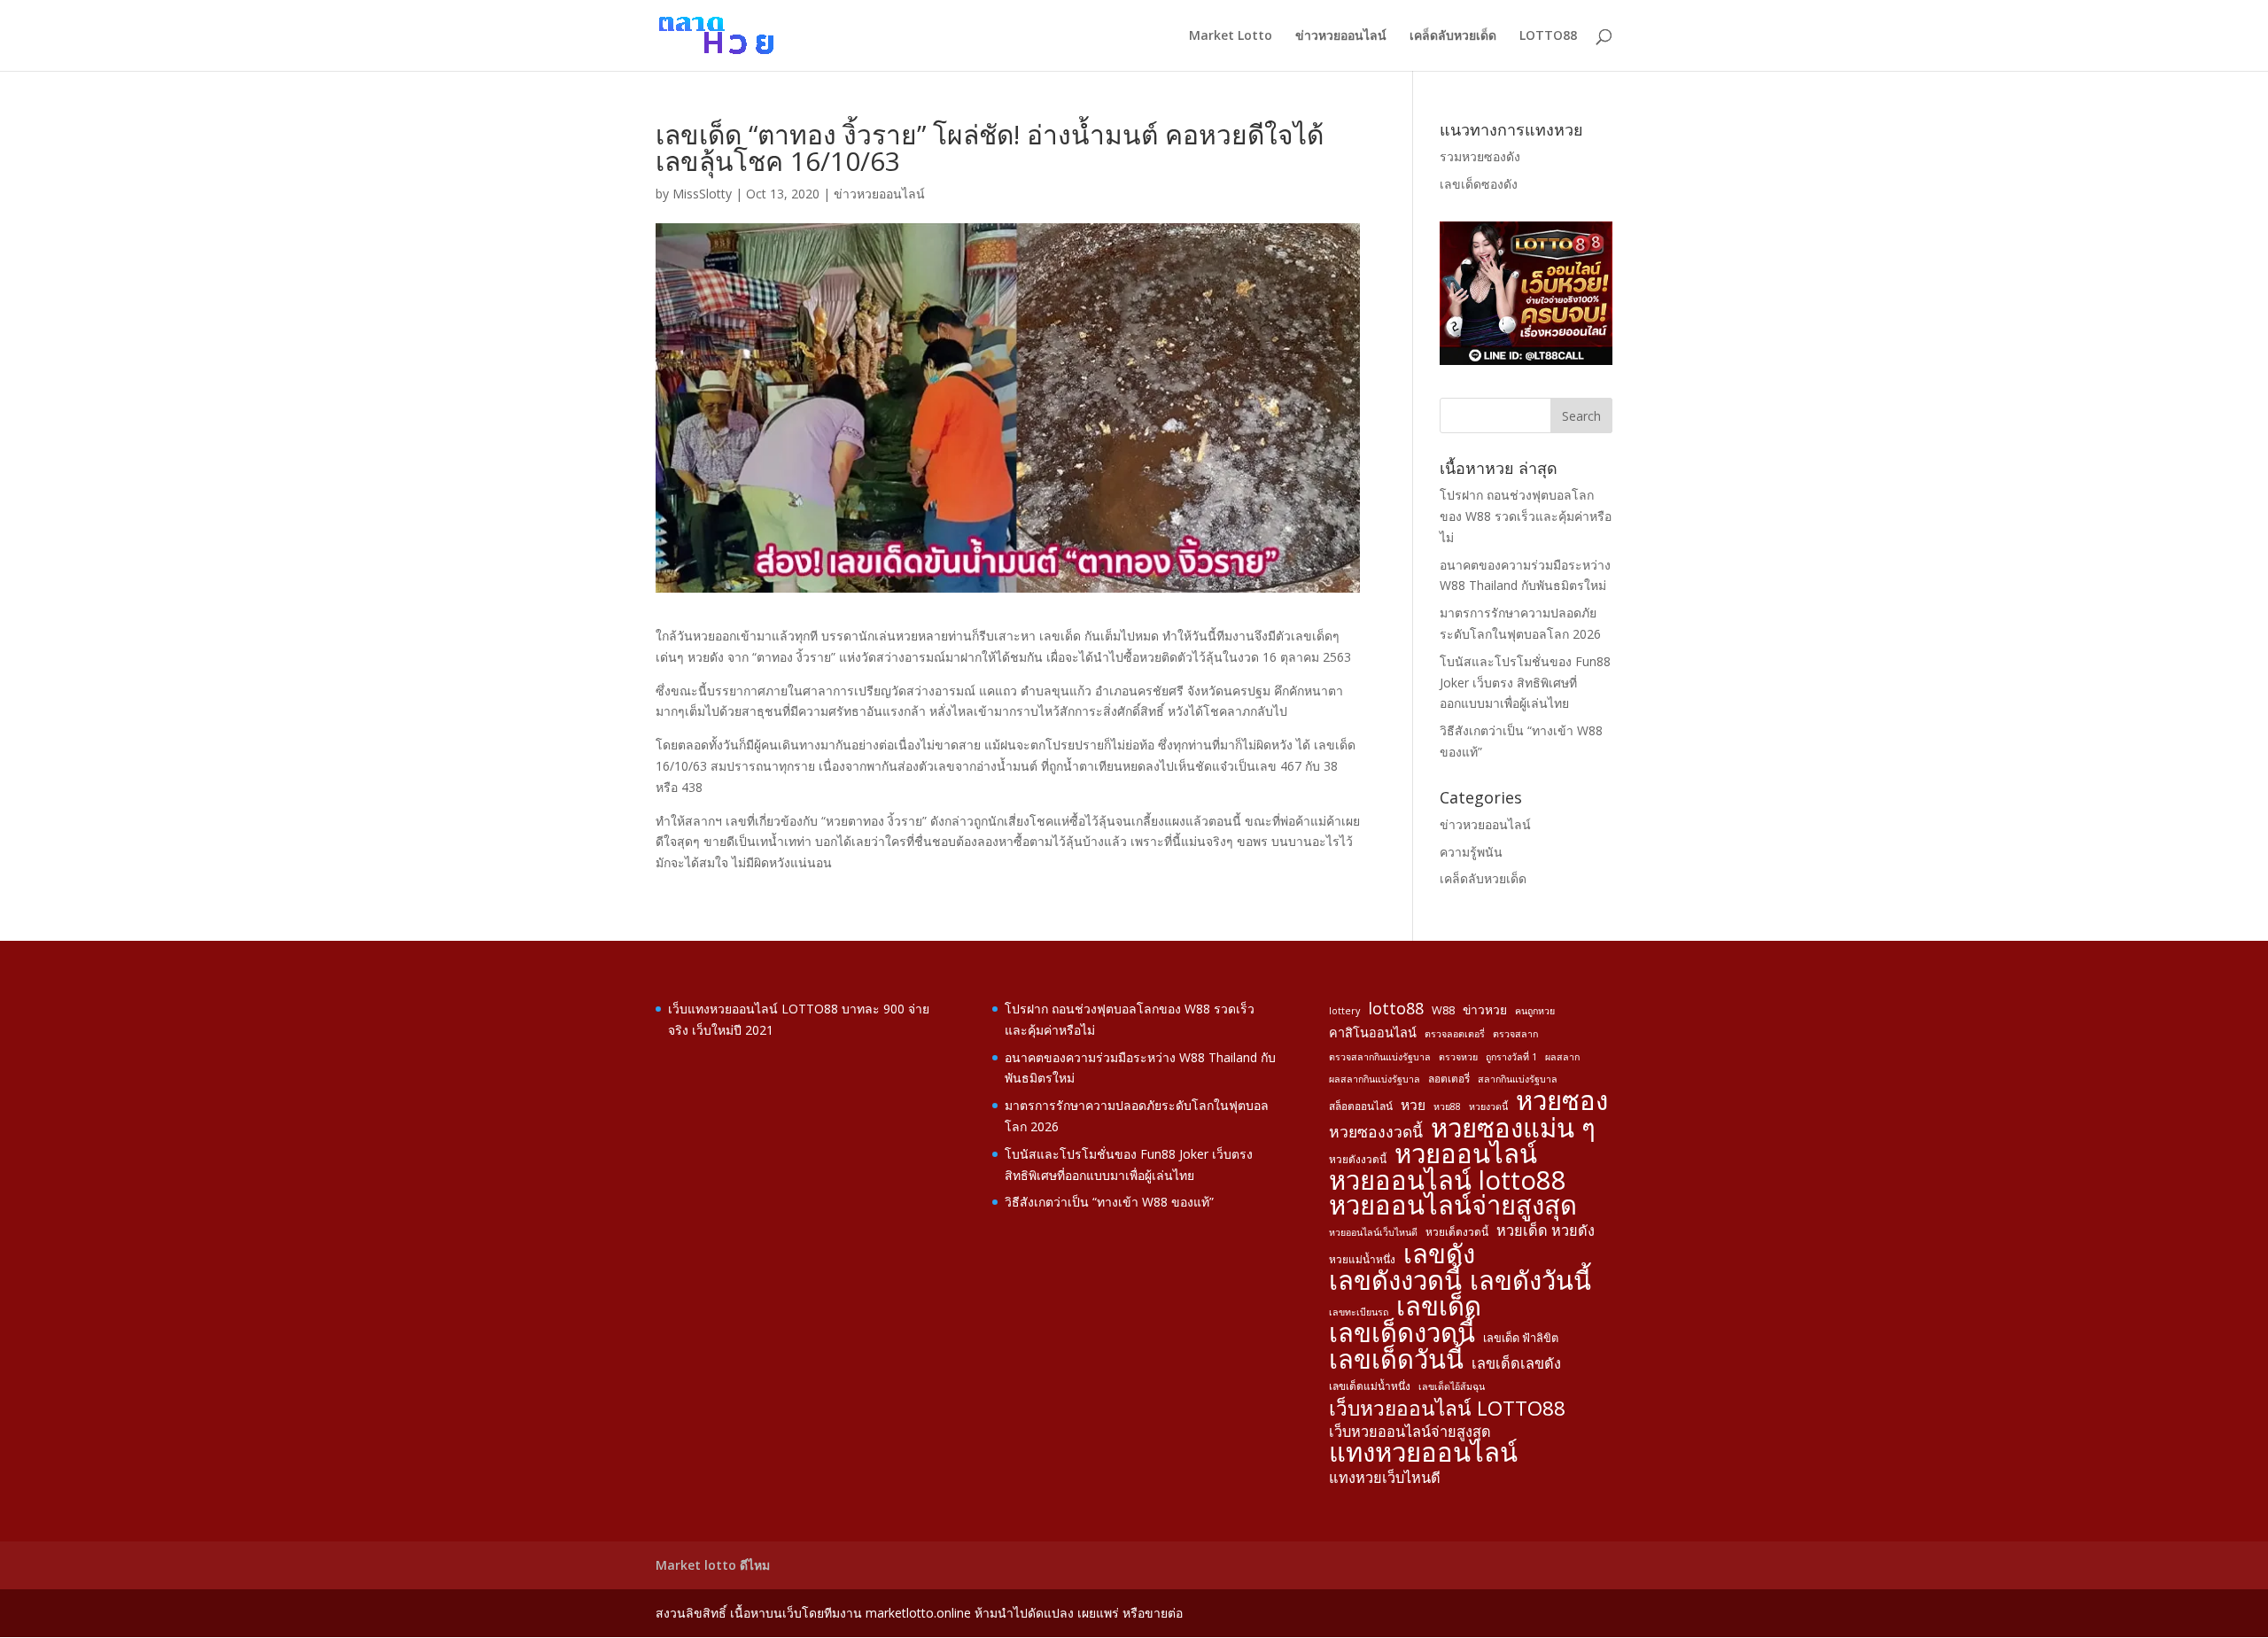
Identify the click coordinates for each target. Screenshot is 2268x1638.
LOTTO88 (1548, 36)
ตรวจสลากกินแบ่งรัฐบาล (1380, 1057)
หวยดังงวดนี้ (1358, 1159)
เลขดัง (1439, 1254)
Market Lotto (1231, 36)
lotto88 (1396, 1009)
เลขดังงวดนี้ (1395, 1281)
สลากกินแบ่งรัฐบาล (1518, 1079)
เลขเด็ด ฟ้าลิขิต (1521, 1338)
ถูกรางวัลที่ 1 (1511, 1057)
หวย (1413, 1105)
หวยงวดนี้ (1488, 1106)
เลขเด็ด (1439, 1307)
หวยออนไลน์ (1466, 1154)
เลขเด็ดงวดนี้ (1402, 1333)
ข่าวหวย (1485, 1009)
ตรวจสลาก (1515, 1034)
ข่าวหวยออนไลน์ (1341, 36)
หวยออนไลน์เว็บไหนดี (1373, 1232)
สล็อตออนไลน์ (1361, 1106)
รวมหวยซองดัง (1480, 156)
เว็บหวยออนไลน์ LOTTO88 (1447, 1409)
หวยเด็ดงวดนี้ (1457, 1231)
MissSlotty (702, 194)
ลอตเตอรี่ (1449, 1078)
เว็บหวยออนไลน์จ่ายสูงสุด (1410, 1432)
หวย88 (1447, 1106)
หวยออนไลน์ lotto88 (1448, 1181)
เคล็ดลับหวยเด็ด (1453, 36)
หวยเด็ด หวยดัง (1546, 1230)
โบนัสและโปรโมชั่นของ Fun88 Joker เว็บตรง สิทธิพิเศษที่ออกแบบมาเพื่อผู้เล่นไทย (1525, 683)
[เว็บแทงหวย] (1526, 360)
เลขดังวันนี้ (1530, 1281)
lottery (1344, 1011)
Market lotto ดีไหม (713, 1565)
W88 (1443, 1010)
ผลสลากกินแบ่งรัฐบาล (1375, 1079)
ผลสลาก (1562, 1057)
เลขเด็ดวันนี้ (1396, 1360)
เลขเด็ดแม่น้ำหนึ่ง (1370, 1386)
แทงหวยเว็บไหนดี (1385, 1478)
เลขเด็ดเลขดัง (1516, 1363)
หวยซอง (1562, 1101)
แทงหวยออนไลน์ (1423, 1453)
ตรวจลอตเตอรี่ (1455, 1034)
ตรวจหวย (1458, 1057)
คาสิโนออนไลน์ (1373, 1032)
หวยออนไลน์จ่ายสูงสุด (1453, 1206)
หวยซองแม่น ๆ (1513, 1129)
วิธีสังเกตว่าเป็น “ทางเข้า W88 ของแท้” (1109, 1202)
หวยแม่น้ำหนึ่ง (1362, 1259)
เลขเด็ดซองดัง (1479, 184)
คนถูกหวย (1535, 1011)
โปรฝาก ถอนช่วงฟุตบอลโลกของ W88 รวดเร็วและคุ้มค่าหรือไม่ (1526, 516)
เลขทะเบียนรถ (1359, 1312)
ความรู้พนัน (1471, 852)
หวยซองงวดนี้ (1376, 1132)
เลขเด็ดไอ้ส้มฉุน (1452, 1386)
